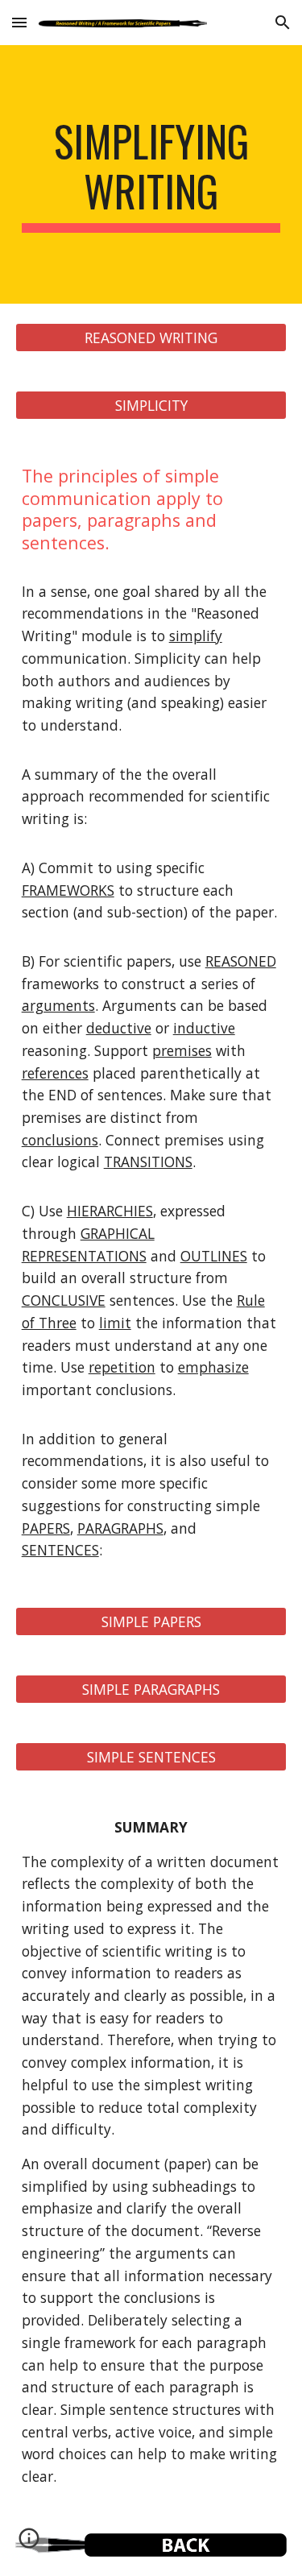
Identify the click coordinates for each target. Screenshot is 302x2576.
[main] (151, 174)
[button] (19, 22)
